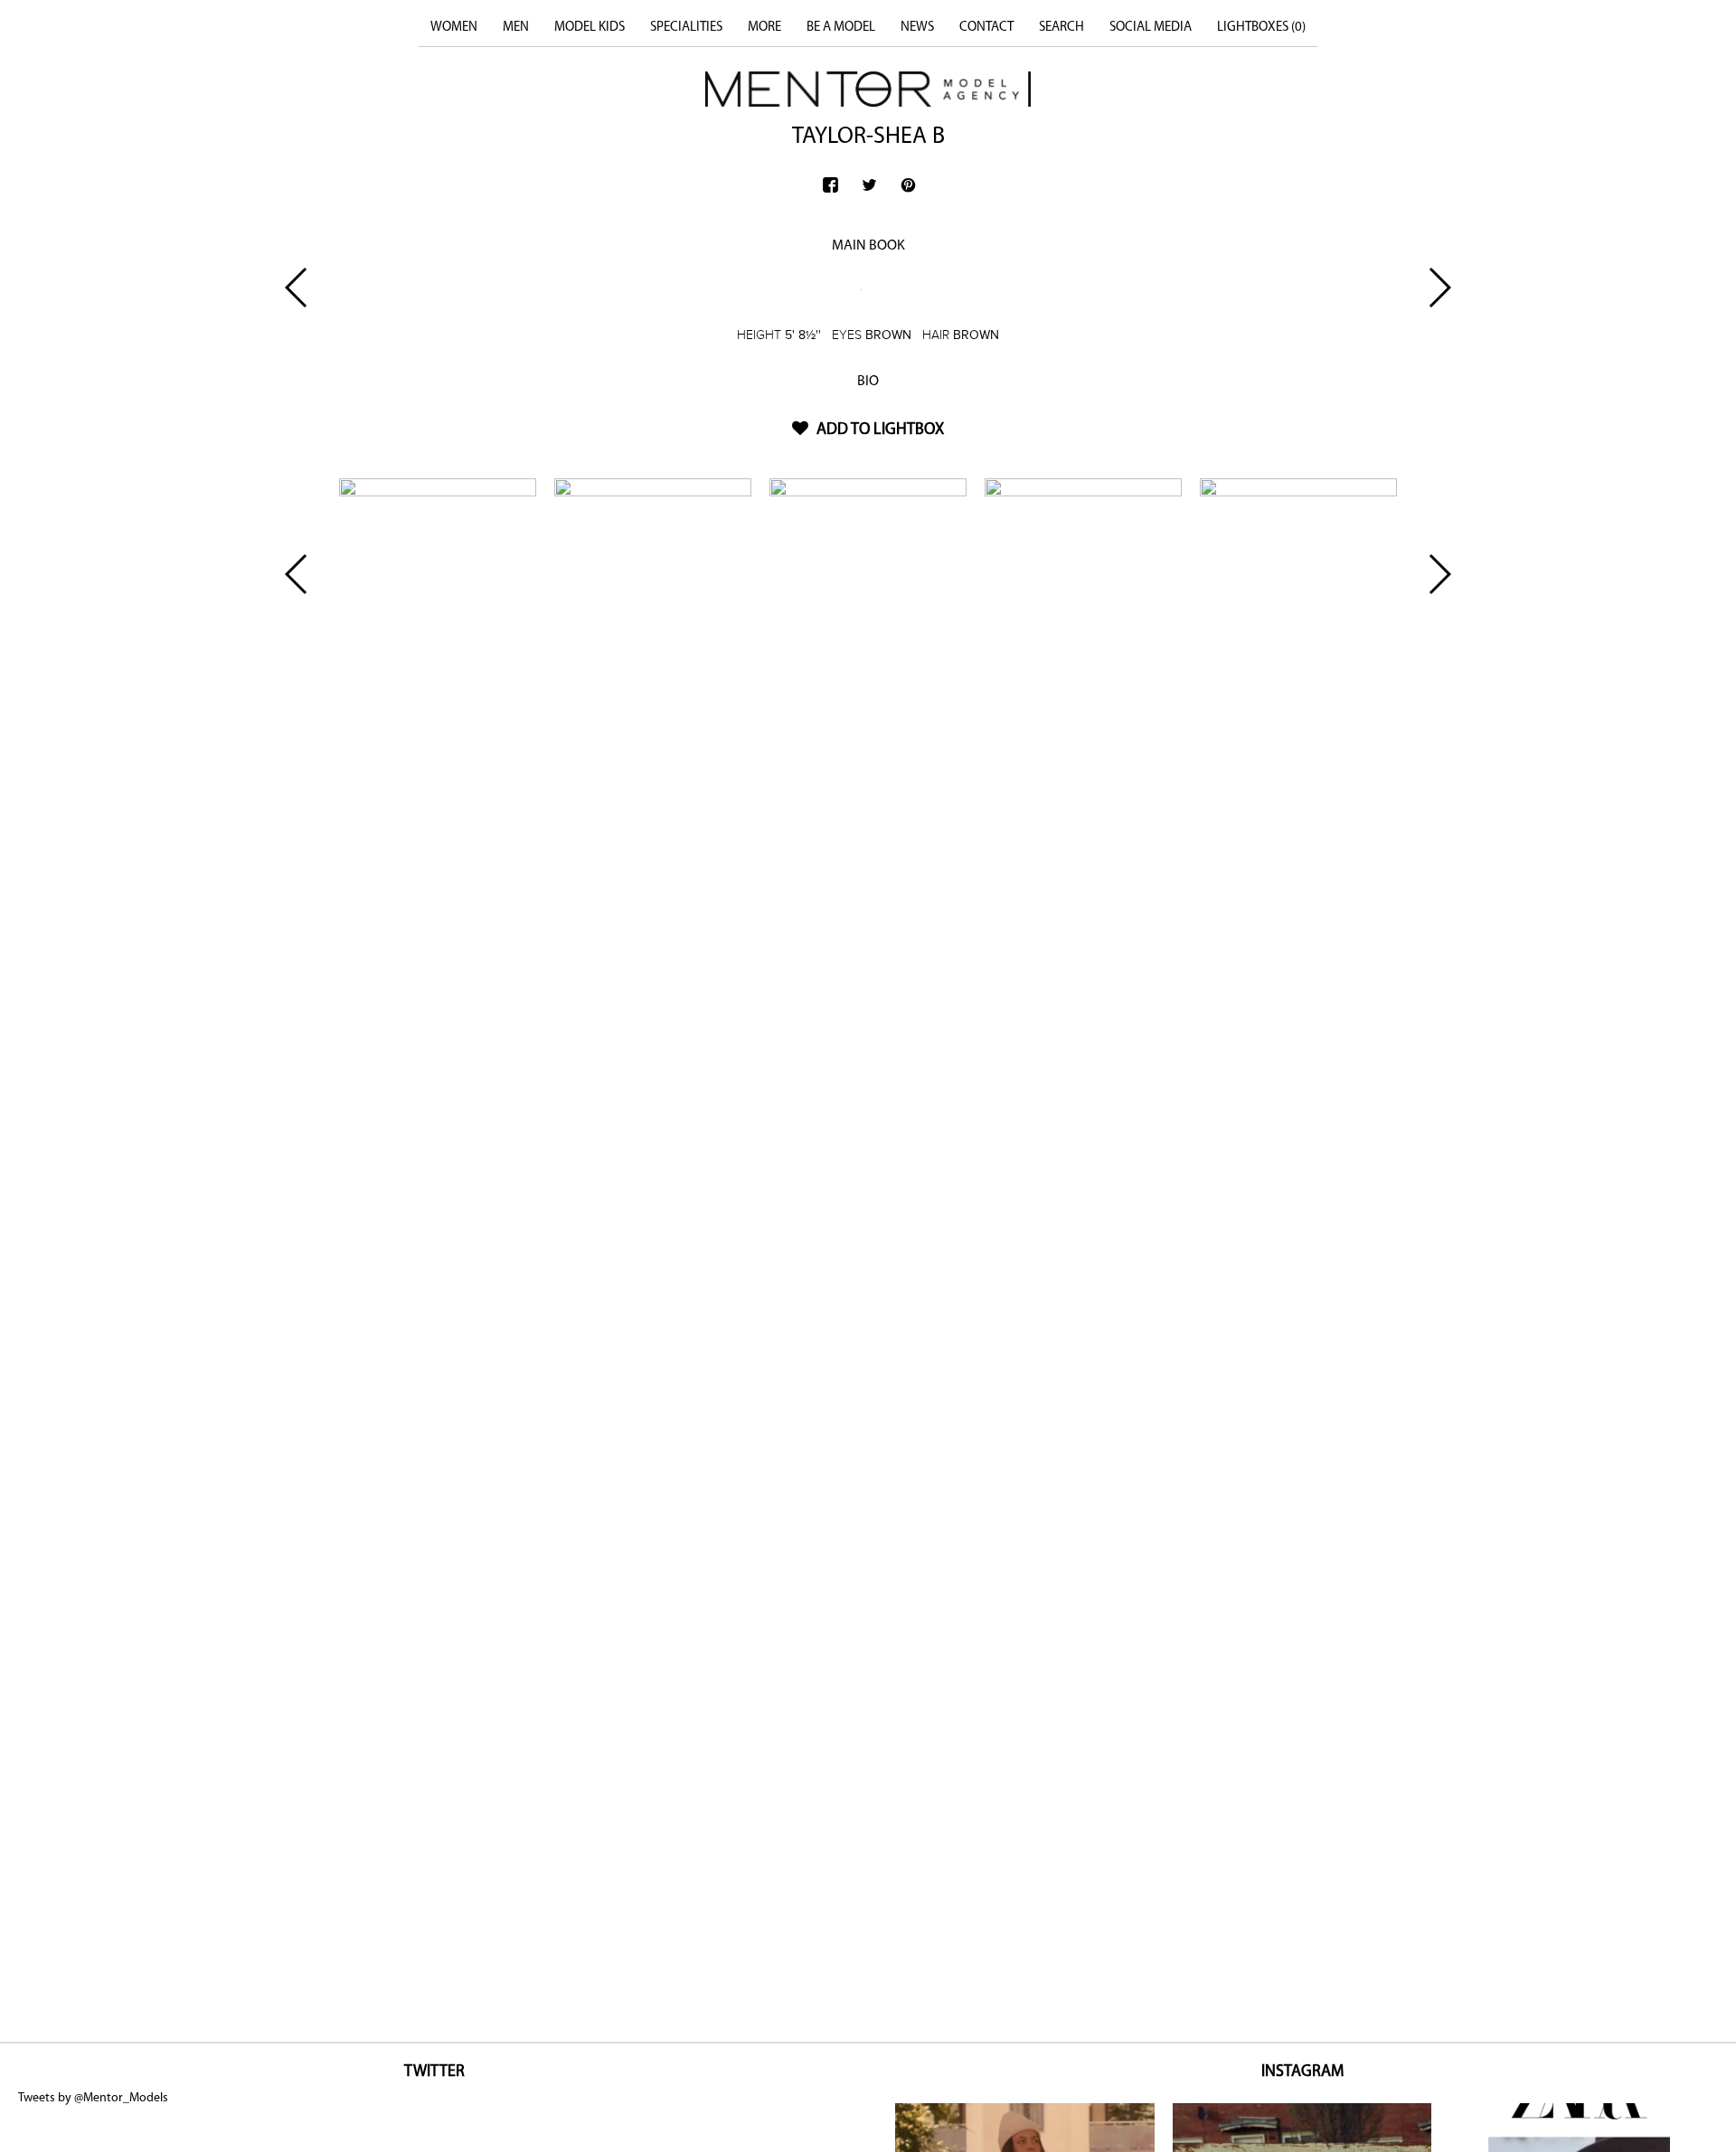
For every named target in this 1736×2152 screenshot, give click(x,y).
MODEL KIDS (590, 28)
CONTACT (986, 28)
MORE (764, 28)
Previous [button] (297, 288)
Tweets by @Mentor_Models (93, 2098)
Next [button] (1439, 288)
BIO (868, 382)
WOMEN (454, 28)
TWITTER (434, 2072)
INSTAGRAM (1302, 2072)
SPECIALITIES (686, 28)
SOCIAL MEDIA (1151, 28)
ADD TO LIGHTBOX (878, 430)
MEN (516, 28)
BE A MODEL (841, 28)
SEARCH (1061, 28)
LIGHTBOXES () (1261, 28)
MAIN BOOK (868, 246)
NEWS (917, 28)
